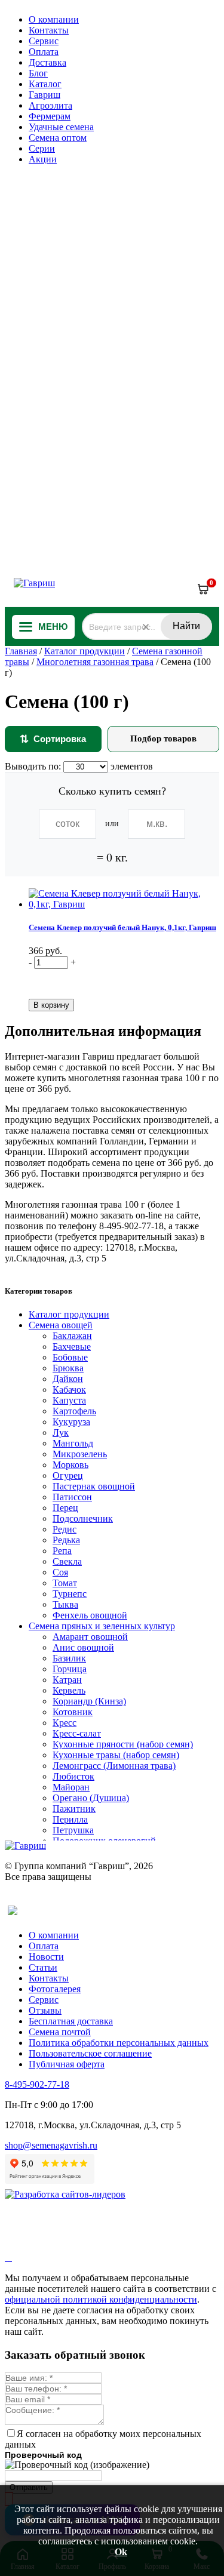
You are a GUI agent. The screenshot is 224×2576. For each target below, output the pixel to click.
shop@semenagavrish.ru (51, 2145)
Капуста (69, 1400)
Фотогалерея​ (55, 1989)
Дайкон (68, 1379)
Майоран (71, 1787)
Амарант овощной (90, 1637)
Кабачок (69, 1389)
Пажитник (74, 1809)
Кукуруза (71, 1422)
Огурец (68, 1475)
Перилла (70, 1819)
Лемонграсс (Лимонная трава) (114, 1766)
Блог (38, 73)
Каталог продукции (85, 651)
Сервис (44, 41)
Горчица (70, 1669)
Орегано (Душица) (91, 1798)
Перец (65, 1508)
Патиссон (72, 1497)
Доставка (47, 62)
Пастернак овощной (94, 1486)
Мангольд (73, 1443)
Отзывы (45, 2010)
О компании (54, 19)
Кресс (65, 1723)
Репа (62, 1551)
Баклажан (72, 1336)
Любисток (73, 1776)
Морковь (70, 1465)
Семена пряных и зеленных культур (102, 1626)
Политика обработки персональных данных (119, 2043)
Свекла (67, 1561)
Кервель (69, 1690)
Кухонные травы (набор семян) (116, 1755)
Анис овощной (83, 1647)
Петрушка (73, 1830)
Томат (65, 1583)
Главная (21, 651)
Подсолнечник (83, 1518)
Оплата (44, 52)
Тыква (65, 1604)
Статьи (43, 1967)
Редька (66, 1540)
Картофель (74, 1411)
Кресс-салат (77, 1733)
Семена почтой (60, 2032)
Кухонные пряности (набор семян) (123, 1744)
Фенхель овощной (90, 1615)
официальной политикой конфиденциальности (101, 2299)
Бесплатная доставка (71, 2021)
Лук (61, 1432)
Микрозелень (80, 1454)
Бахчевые (72, 1347)
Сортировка (53, 739)
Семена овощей (61, 1325)
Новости (46, 1957)
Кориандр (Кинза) (89, 1701)
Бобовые (70, 1357)
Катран (67, 1680)
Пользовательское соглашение (90, 2053)
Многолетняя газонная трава (95, 662)
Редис (65, 1529)
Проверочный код (43, 2455)
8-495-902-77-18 (37, 2084)
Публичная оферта (67, 2064)
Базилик (69, 1658)
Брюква (68, 1368)
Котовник (73, 1712)
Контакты (49, 30)
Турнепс (70, 1594)
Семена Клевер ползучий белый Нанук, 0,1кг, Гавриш (122, 927)
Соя (60, 1572)
